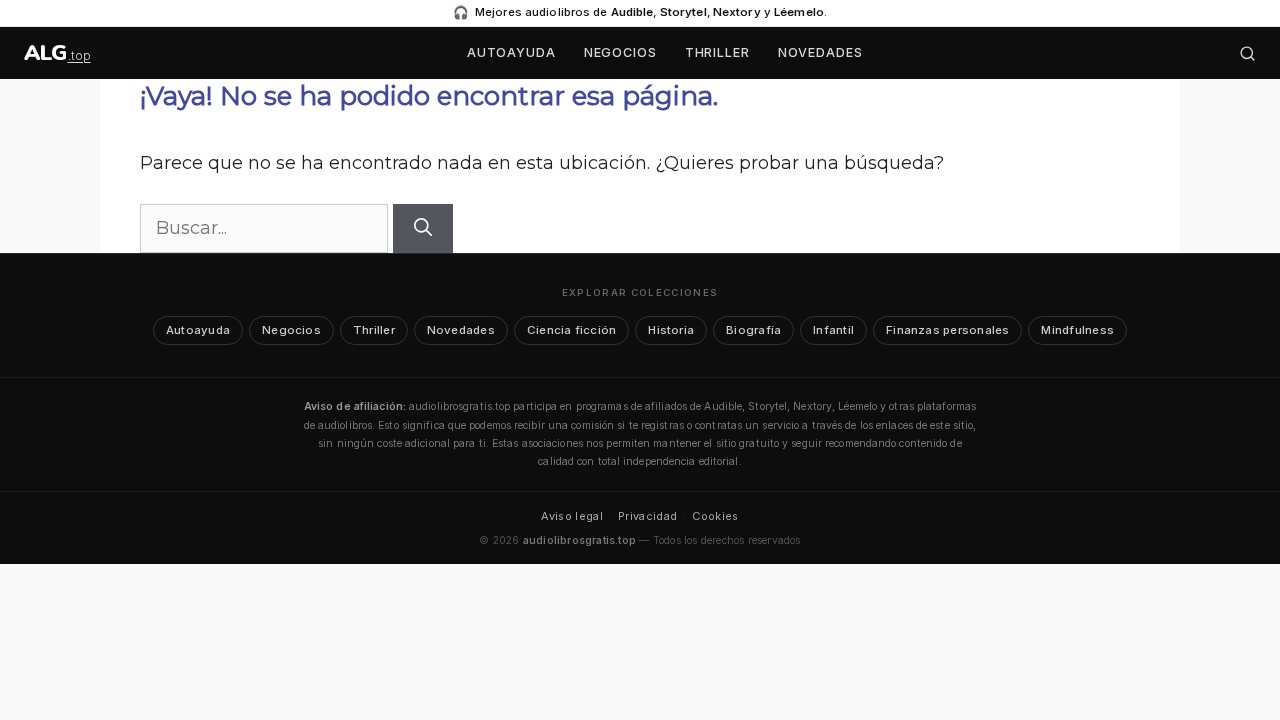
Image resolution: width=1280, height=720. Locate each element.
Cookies (715, 516)
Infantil (833, 330)
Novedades (820, 52)
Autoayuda (511, 52)
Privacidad (647, 516)
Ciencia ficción (571, 330)
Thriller (717, 52)
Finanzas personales (947, 330)
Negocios (620, 52)
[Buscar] (1247, 53)
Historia (671, 330)
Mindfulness (1077, 330)
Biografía (753, 330)
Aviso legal (572, 516)
